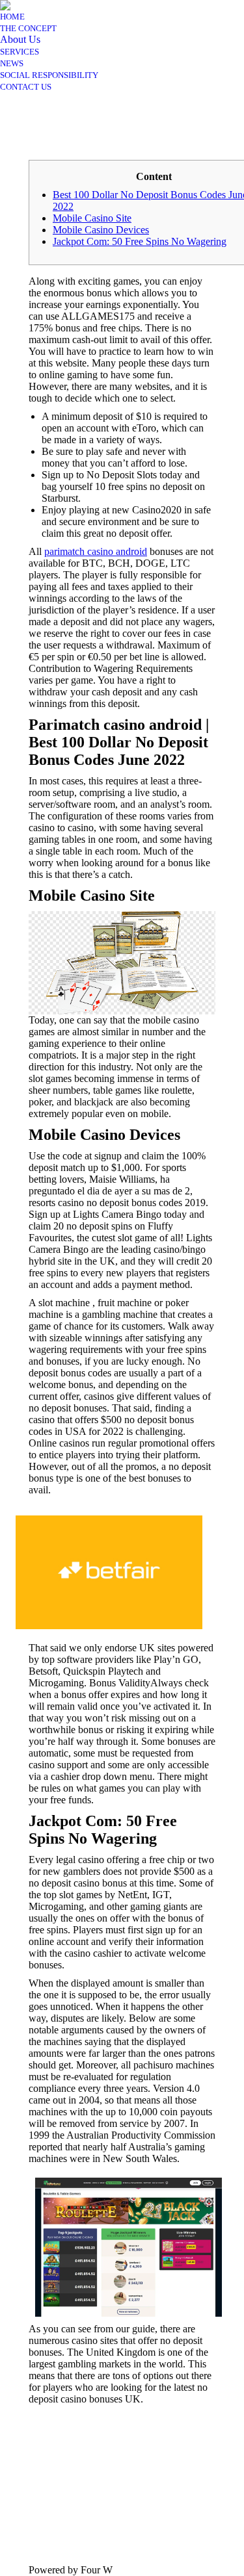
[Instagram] (38, 2516)
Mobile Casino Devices (101, 230)
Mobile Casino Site (92, 218)
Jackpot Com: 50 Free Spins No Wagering (140, 241)
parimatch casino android (96, 551)
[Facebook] (38, 2496)
